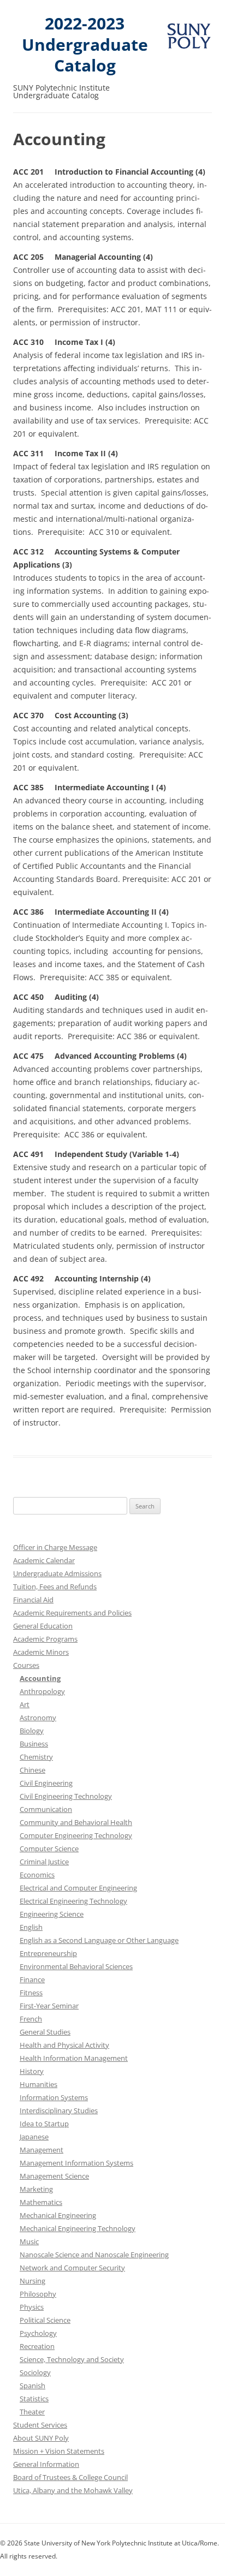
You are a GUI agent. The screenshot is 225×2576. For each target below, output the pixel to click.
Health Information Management (74, 2058)
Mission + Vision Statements (59, 2451)
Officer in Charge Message (55, 1547)
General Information (46, 2464)
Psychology (38, 2333)
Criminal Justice (44, 1862)
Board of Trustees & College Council (70, 2477)
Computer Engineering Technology (76, 1835)
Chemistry (36, 1757)
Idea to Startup (44, 2124)
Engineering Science (52, 1914)
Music (29, 2241)
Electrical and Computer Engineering (78, 1888)
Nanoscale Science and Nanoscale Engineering (94, 2255)
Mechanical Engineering (58, 2215)
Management (42, 2150)
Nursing (32, 2281)
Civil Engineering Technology (66, 1796)
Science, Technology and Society (72, 2359)
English (31, 1927)
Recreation (37, 2346)
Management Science (54, 2176)
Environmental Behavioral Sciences (76, 1966)
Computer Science (49, 1848)
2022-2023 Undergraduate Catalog (85, 45)
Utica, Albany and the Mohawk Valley (73, 2490)
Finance (32, 1979)
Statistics (34, 2399)
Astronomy (38, 1718)
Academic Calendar (44, 1560)
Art (25, 1704)
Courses (26, 1665)
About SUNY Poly (41, 2438)
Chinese (32, 1770)
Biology (32, 1731)
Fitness (31, 1993)
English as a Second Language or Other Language (99, 1940)
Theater (32, 2412)
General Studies (45, 2032)
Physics (32, 2307)
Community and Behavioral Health (76, 1822)
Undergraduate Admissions (57, 1573)
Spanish (32, 2386)
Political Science (45, 2320)
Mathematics (41, 2202)
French (31, 2019)
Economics (37, 1875)
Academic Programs (45, 1639)
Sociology (35, 2372)
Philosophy (38, 2294)
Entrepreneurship (48, 1953)
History (32, 2071)
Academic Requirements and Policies (72, 1613)
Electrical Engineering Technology (73, 1901)
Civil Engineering (46, 1783)
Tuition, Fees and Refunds (55, 1587)
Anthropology (42, 1691)
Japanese (34, 2137)
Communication (46, 1809)
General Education (43, 1626)
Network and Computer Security (72, 2268)
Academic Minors (41, 1652)
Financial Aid (33, 1600)
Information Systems (54, 2097)
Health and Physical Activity (64, 2045)
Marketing (36, 2189)
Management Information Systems (76, 2163)
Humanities (39, 2084)
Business (34, 1744)
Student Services (40, 2425)
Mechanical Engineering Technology (78, 2228)
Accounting (40, 1678)
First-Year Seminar (49, 2006)
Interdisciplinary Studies (59, 2110)
